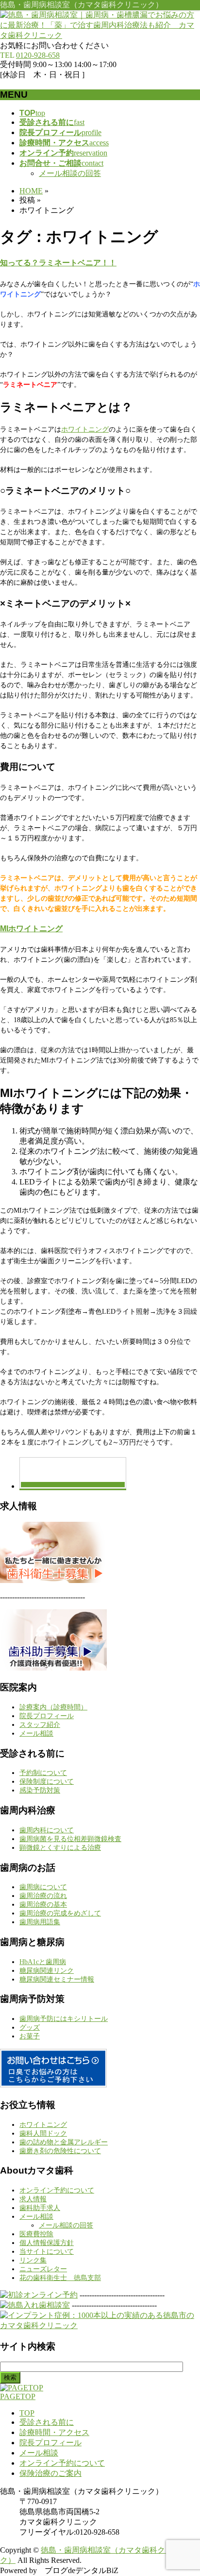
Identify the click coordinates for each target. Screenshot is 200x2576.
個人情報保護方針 (47, 2243)
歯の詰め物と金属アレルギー (64, 2142)
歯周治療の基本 (43, 1905)
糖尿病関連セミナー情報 (57, 1979)
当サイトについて (47, 2252)
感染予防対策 (40, 1790)
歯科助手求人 (40, 2208)
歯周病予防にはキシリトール (64, 2019)
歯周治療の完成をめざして (60, 1913)
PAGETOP (18, 2396)
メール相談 (36, 1733)
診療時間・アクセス (54, 2432)
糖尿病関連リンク (47, 1971)
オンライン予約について (57, 2190)
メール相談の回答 (70, 173)
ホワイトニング (85, 429)
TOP (27, 2413)
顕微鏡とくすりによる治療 (60, 1848)
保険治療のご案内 (50, 2473)
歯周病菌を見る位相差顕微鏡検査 (70, 1839)
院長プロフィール (47, 1716)
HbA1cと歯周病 (43, 1962)
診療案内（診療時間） (53, 1707)
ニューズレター (43, 2269)
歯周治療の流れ (43, 1896)
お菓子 (30, 2036)
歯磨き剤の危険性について (60, 2151)
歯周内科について (47, 1830)
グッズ (30, 2028)
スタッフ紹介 (40, 1725)
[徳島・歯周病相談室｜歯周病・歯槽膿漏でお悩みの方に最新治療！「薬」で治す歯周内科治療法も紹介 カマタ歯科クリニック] (100, 35)
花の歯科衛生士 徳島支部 (60, 2278)
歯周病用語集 (40, 1922)
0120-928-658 (38, 55)
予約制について (43, 1773)
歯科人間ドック (43, 2133)
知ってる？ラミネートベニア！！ (58, 263)
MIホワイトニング (31, 929)
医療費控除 (36, 2234)
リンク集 (33, 2260)
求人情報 (33, 2199)
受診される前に (47, 2422)
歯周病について (43, 1887)
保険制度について (47, 1782)
